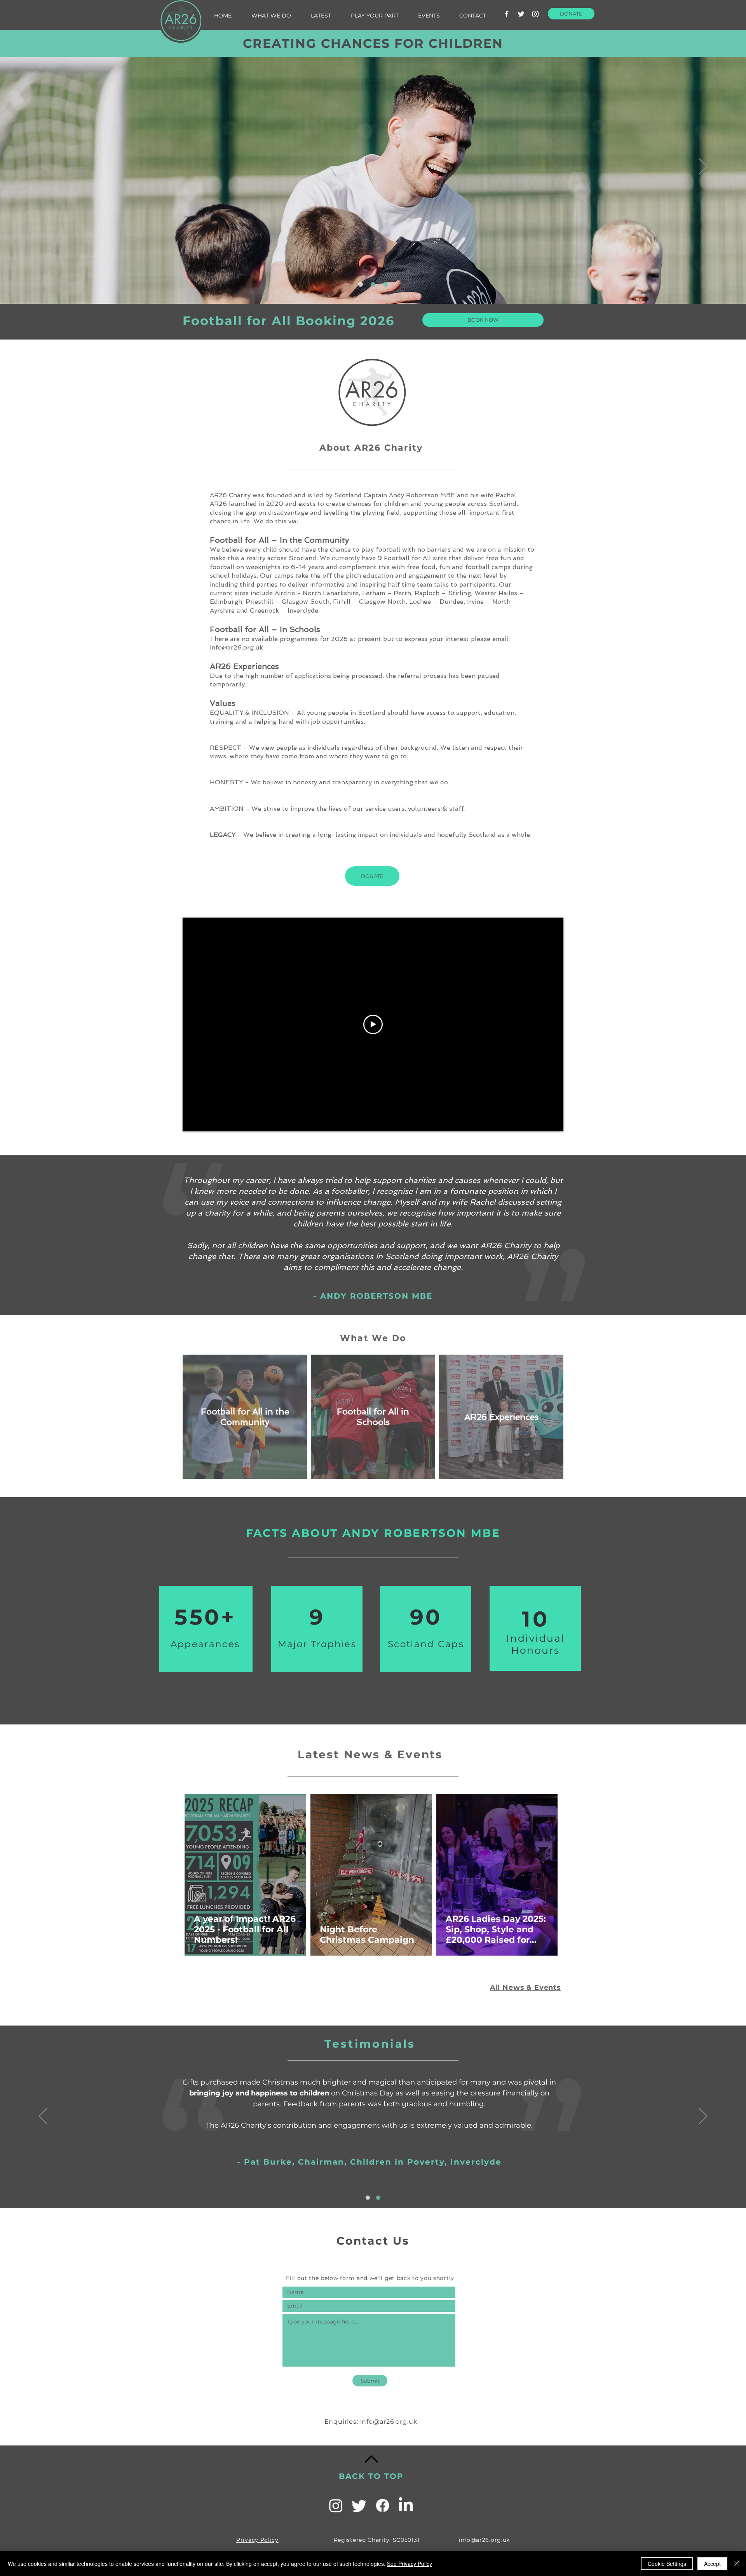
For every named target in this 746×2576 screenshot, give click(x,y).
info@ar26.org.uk (236, 647)
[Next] (703, 167)
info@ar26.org (384, 2422)
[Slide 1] (361, 284)
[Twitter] (521, 14)
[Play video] (373, 1024)
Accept (712, 2564)
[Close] (737, 2564)
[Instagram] (535, 14)
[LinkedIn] (406, 2505)
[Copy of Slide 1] (373, 284)
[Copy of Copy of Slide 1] (385, 284)
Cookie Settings (667, 2564)
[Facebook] (507, 14)
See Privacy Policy (410, 2564)
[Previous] (43, 167)
